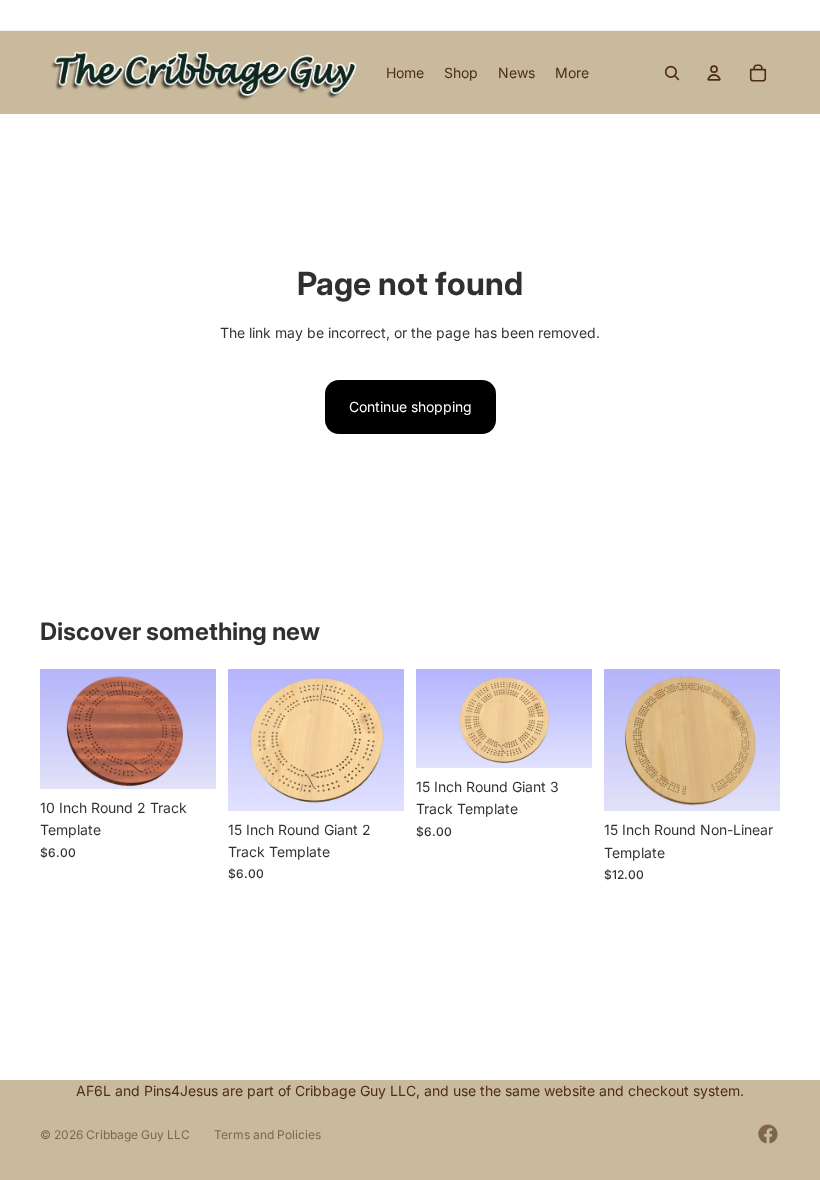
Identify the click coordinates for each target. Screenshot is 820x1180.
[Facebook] (768, 1134)
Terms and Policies (267, 1134)
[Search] (672, 73)
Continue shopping (410, 406)
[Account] (714, 73)
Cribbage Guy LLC (138, 1134)
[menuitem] (572, 73)
